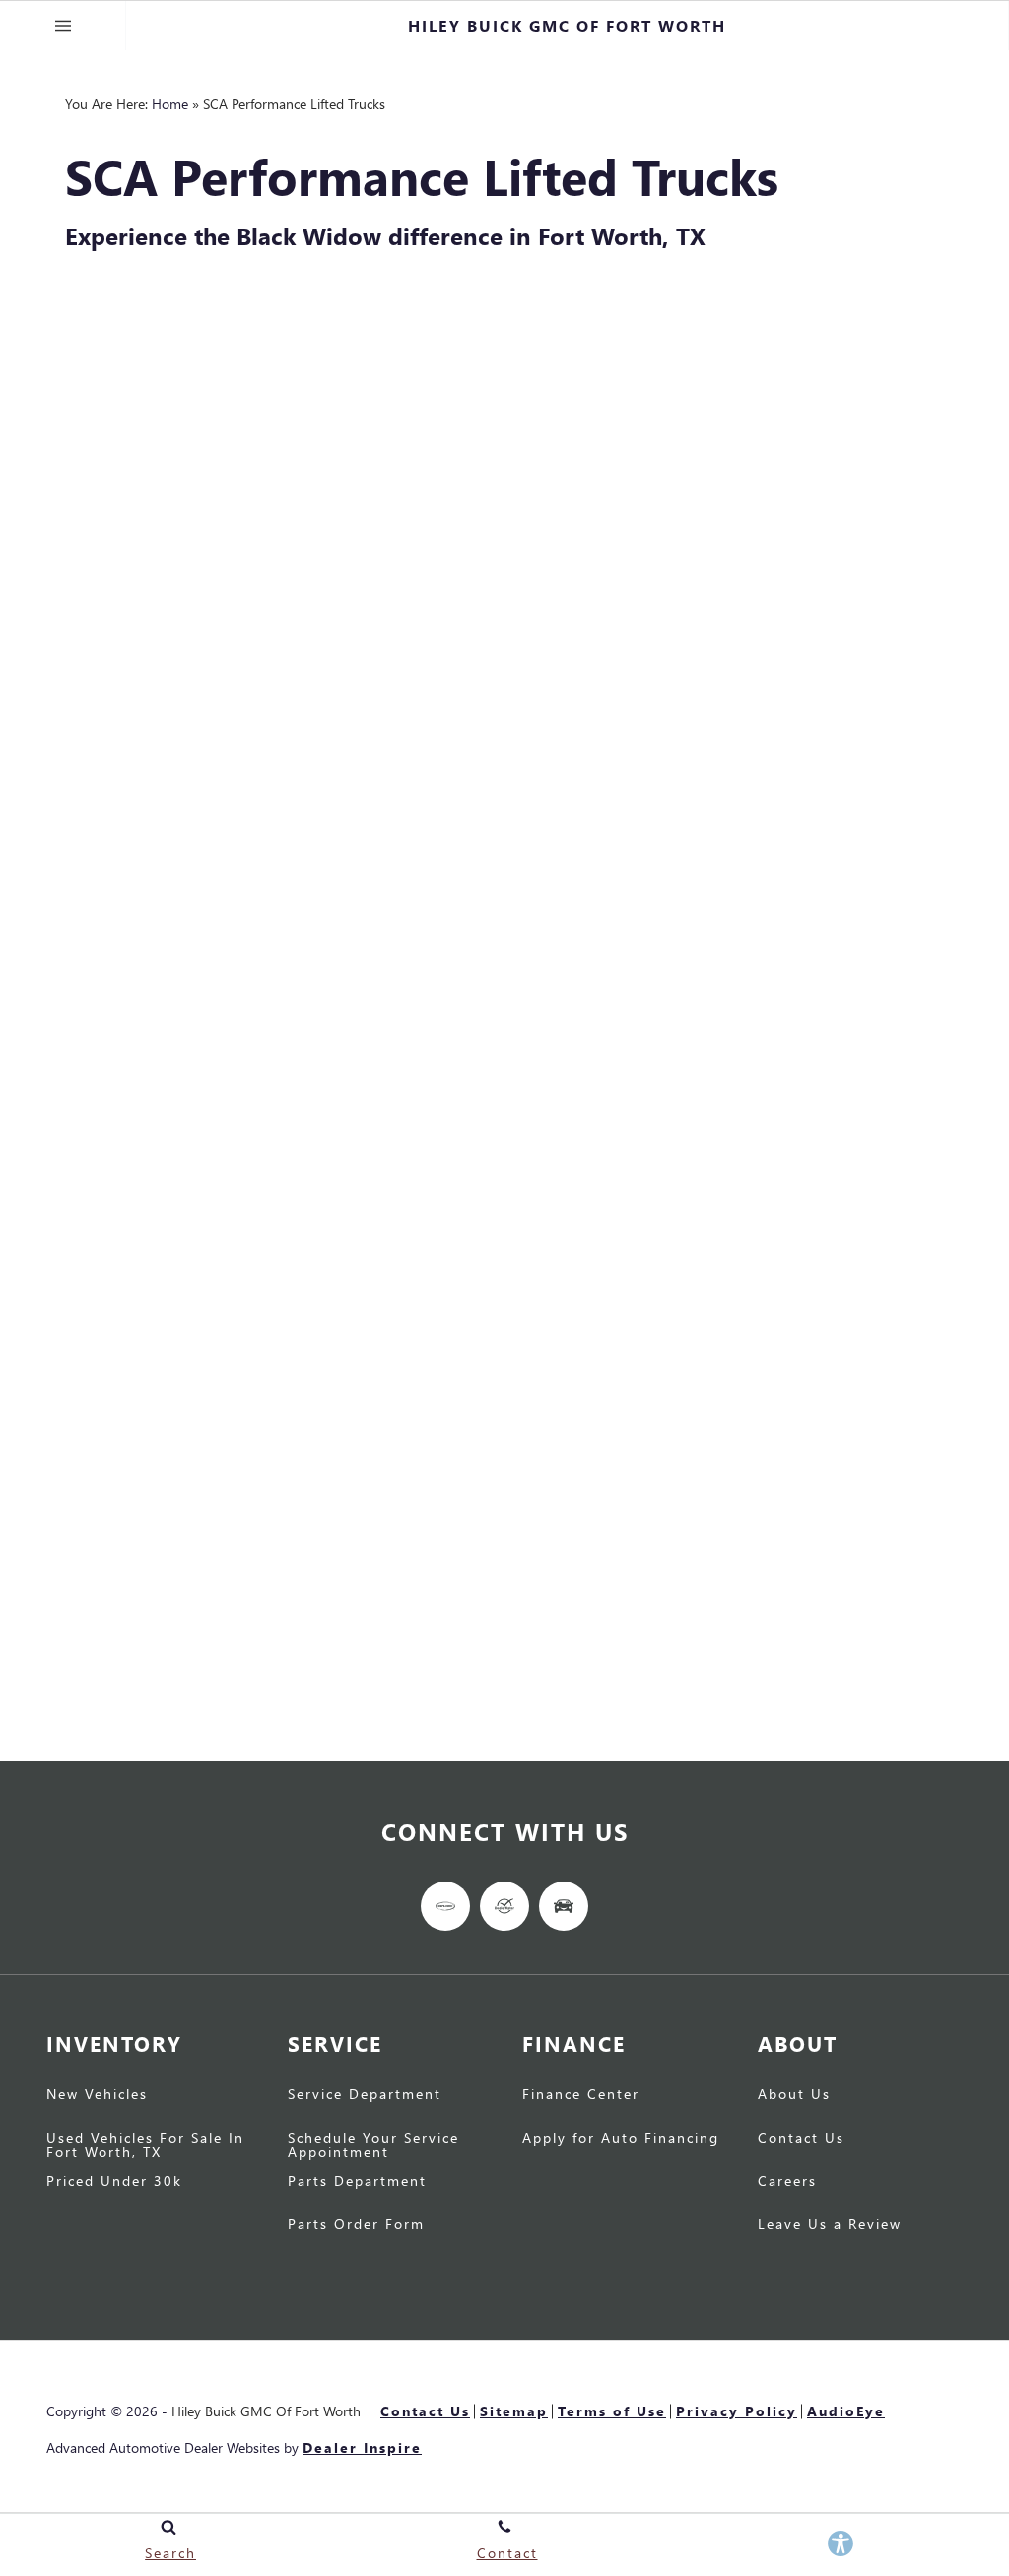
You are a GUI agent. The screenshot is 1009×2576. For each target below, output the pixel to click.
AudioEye (846, 2411)
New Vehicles (97, 2095)
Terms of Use (612, 2411)
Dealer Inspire (362, 2447)
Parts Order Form (356, 2225)
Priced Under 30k (114, 2182)
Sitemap (514, 2411)
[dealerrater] (504, 1906)
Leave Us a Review (830, 2225)
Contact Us (801, 2139)
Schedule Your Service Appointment (373, 2146)
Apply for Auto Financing (621, 2139)
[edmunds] (564, 1906)
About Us (794, 2095)
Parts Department (357, 2182)
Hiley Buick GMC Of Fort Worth (266, 2411)
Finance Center (581, 2095)
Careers (787, 2182)
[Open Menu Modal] (63, 26)
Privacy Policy (737, 2411)
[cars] (445, 1906)
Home (170, 104)
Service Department (365, 2095)
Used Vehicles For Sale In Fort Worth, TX (145, 2146)
